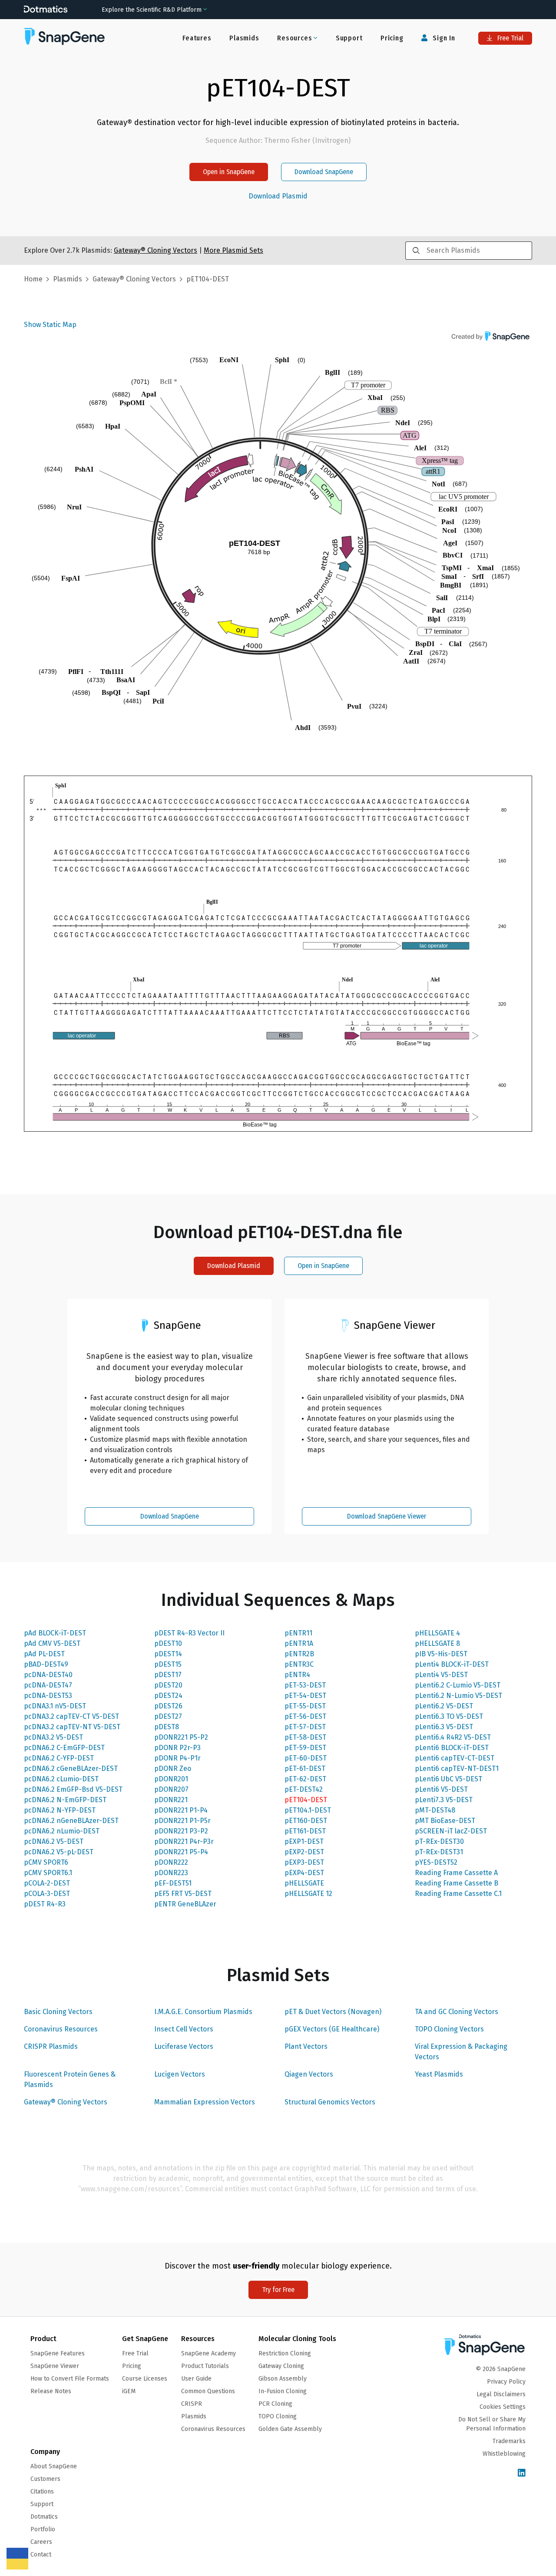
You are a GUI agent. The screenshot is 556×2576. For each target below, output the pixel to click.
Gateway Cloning (281, 2366)
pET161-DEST (305, 1831)
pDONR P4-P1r (177, 1758)
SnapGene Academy (208, 2353)
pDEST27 (168, 1716)
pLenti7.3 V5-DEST (444, 1800)
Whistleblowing (504, 2454)
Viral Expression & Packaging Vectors (461, 2052)
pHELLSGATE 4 (437, 1633)
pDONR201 (171, 1779)
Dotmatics (44, 2517)
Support (349, 38)
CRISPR (192, 2404)
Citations (42, 2492)
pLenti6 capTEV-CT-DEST (455, 1758)
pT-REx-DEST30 (439, 1841)
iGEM (129, 2391)
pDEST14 (168, 1654)
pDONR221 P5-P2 (181, 1737)
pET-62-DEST (305, 1779)
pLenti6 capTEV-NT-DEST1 (457, 1769)
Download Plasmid (278, 196)
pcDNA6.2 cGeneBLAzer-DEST (71, 1769)
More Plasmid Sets (233, 250)
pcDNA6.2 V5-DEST (54, 1841)
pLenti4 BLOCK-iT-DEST (452, 1664)
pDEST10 (168, 1643)
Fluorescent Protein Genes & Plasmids (70, 2079)
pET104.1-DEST (308, 1810)
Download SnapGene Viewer (387, 1516)
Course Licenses (145, 2379)
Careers (41, 2542)
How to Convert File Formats (70, 2379)
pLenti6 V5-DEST (441, 1789)
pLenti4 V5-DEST (441, 1675)
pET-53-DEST (305, 1685)
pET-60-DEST (306, 1758)
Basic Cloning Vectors (58, 2012)
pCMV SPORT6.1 (48, 1873)
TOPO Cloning (278, 2416)
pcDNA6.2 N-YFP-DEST (60, 1810)
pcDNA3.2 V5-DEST (53, 1737)
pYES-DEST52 (436, 1862)
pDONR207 (171, 1789)
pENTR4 (297, 1675)
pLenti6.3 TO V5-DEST (449, 1716)
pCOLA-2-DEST (47, 1883)
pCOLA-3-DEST (47, 1894)
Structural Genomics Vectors (330, 2102)
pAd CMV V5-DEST (52, 1643)
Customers (45, 2479)
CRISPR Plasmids (51, 2046)
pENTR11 (298, 1633)
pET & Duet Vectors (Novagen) (333, 2012)
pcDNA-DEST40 (48, 1675)
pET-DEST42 (304, 1789)
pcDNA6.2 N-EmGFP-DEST (65, 1800)
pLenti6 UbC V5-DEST (448, 1779)
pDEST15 (168, 1664)
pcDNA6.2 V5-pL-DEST (59, 1852)
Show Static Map (50, 325)
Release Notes (51, 2391)
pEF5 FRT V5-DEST (183, 1894)
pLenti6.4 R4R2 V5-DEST (453, 1737)
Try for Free (278, 2290)
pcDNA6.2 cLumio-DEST (61, 1779)
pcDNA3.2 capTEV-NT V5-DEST (72, 1727)
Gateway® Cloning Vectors (66, 2102)
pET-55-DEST (305, 1706)
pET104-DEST (306, 1800)
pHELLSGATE (304, 1883)
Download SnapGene (324, 172)
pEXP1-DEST (304, 1841)
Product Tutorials (205, 2366)
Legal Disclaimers (501, 2394)
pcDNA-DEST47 (48, 1685)
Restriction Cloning (285, 2353)
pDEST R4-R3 (45, 1904)
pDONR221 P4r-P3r (184, 1841)
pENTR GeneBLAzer (185, 1904)
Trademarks (509, 2441)
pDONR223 (171, 1873)
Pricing (392, 38)
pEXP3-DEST (304, 1862)
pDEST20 (168, 1685)
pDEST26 (168, 1706)
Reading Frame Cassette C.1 (458, 1894)
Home (33, 279)
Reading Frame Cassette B (457, 1883)
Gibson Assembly (283, 2379)
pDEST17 (168, 1675)
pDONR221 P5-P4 (181, 1852)
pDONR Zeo (173, 1769)
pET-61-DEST (305, 1769)
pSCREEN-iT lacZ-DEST (451, 1831)
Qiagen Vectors (309, 2074)
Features (197, 38)
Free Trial (510, 38)
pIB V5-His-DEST (441, 1654)
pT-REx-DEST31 (439, 1852)
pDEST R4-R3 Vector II (189, 1633)
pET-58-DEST (305, 1737)
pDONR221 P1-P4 (181, 1810)
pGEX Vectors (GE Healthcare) (332, 2029)
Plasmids (244, 38)
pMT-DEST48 (435, 1810)
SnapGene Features (58, 2353)
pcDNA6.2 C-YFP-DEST (59, 1758)
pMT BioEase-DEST (445, 1821)
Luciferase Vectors (184, 2046)
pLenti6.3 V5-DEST (444, 1727)
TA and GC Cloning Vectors (457, 2012)
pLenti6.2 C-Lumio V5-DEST (458, 1685)
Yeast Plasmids (439, 2074)
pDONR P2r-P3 (177, 1748)
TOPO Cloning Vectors (449, 2029)
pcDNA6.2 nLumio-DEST (62, 1831)
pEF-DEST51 (173, 1883)
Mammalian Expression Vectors (205, 2102)
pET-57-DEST (305, 1727)
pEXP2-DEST (304, 1852)
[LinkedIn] (522, 2473)
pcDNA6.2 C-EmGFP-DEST (64, 1748)
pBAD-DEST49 (46, 1664)
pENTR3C (299, 1664)
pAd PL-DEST (44, 1654)
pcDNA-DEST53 (48, 1696)
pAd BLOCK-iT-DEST (55, 1633)
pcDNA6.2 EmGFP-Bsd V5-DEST (73, 1789)
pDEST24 (168, 1696)
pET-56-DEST (305, 1716)
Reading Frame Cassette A (456, 1873)
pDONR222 (171, 1862)
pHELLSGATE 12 (308, 1894)
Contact (41, 2555)
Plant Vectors (306, 2046)
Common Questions (208, 2391)
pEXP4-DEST (304, 1873)
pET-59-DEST (305, 1748)
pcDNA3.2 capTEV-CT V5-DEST (71, 1716)
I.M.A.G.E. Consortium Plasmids (203, 2012)
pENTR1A (299, 1643)
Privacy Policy (506, 2382)
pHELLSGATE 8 (437, 1643)
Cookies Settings (503, 2407)
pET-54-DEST (305, 1696)
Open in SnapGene (229, 172)
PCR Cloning (275, 2404)
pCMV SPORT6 (46, 1862)
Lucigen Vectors (180, 2074)
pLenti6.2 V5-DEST (444, 1706)
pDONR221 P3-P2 (181, 1831)
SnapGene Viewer (55, 2366)
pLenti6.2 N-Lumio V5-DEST (458, 1696)
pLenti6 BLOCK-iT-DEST (452, 1748)
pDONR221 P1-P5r (182, 1821)
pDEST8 (167, 1727)
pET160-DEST (306, 1821)
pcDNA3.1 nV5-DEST (55, 1706)
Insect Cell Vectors (184, 2029)
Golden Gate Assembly (290, 2429)
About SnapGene (54, 2466)
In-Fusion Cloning (283, 2391)
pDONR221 (171, 1800)
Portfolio (43, 2529)
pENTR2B (299, 1654)
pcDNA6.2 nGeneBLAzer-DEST (71, 1821)
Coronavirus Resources (61, 2029)
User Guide (196, 2379)
